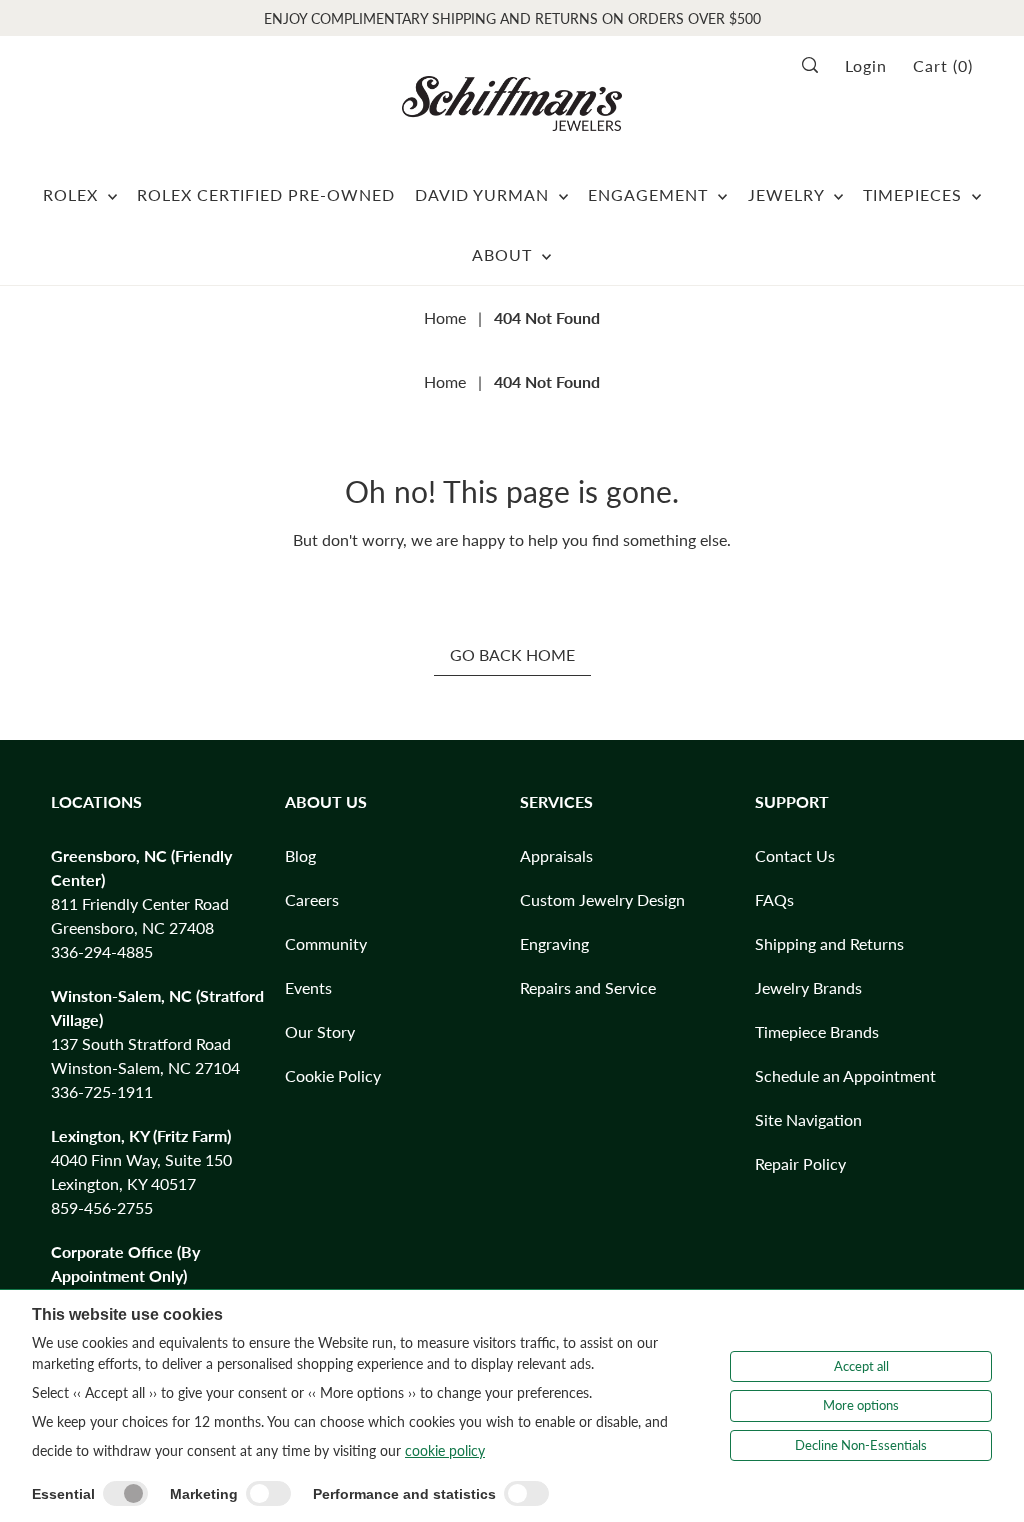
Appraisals (556, 855)
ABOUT (504, 254)
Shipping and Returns (829, 943)
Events (308, 987)
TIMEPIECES (915, 194)
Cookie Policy (333, 1075)
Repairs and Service (588, 987)
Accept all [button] (861, 1366)
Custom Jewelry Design (602, 899)
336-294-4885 (102, 951)
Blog (300, 855)
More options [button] (861, 1405)
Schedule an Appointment (845, 1075)
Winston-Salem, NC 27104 (145, 1067)
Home (445, 317)
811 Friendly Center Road (140, 903)
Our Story (320, 1031)
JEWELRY (788, 194)
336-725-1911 (102, 1091)
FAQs (774, 899)
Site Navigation (808, 1119)
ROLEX (73, 194)
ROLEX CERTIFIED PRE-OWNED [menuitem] (266, 194)
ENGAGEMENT (650, 194)
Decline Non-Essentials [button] (861, 1445)
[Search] (816, 65)
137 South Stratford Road (141, 1043)
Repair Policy (800, 1163)
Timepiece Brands (817, 1031)
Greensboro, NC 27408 (132, 927)
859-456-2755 (102, 1207)
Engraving (554, 943)
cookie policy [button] (445, 1450)
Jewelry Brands (808, 987)
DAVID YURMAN (484, 194)
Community (326, 943)
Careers (312, 899)
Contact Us (795, 855)
